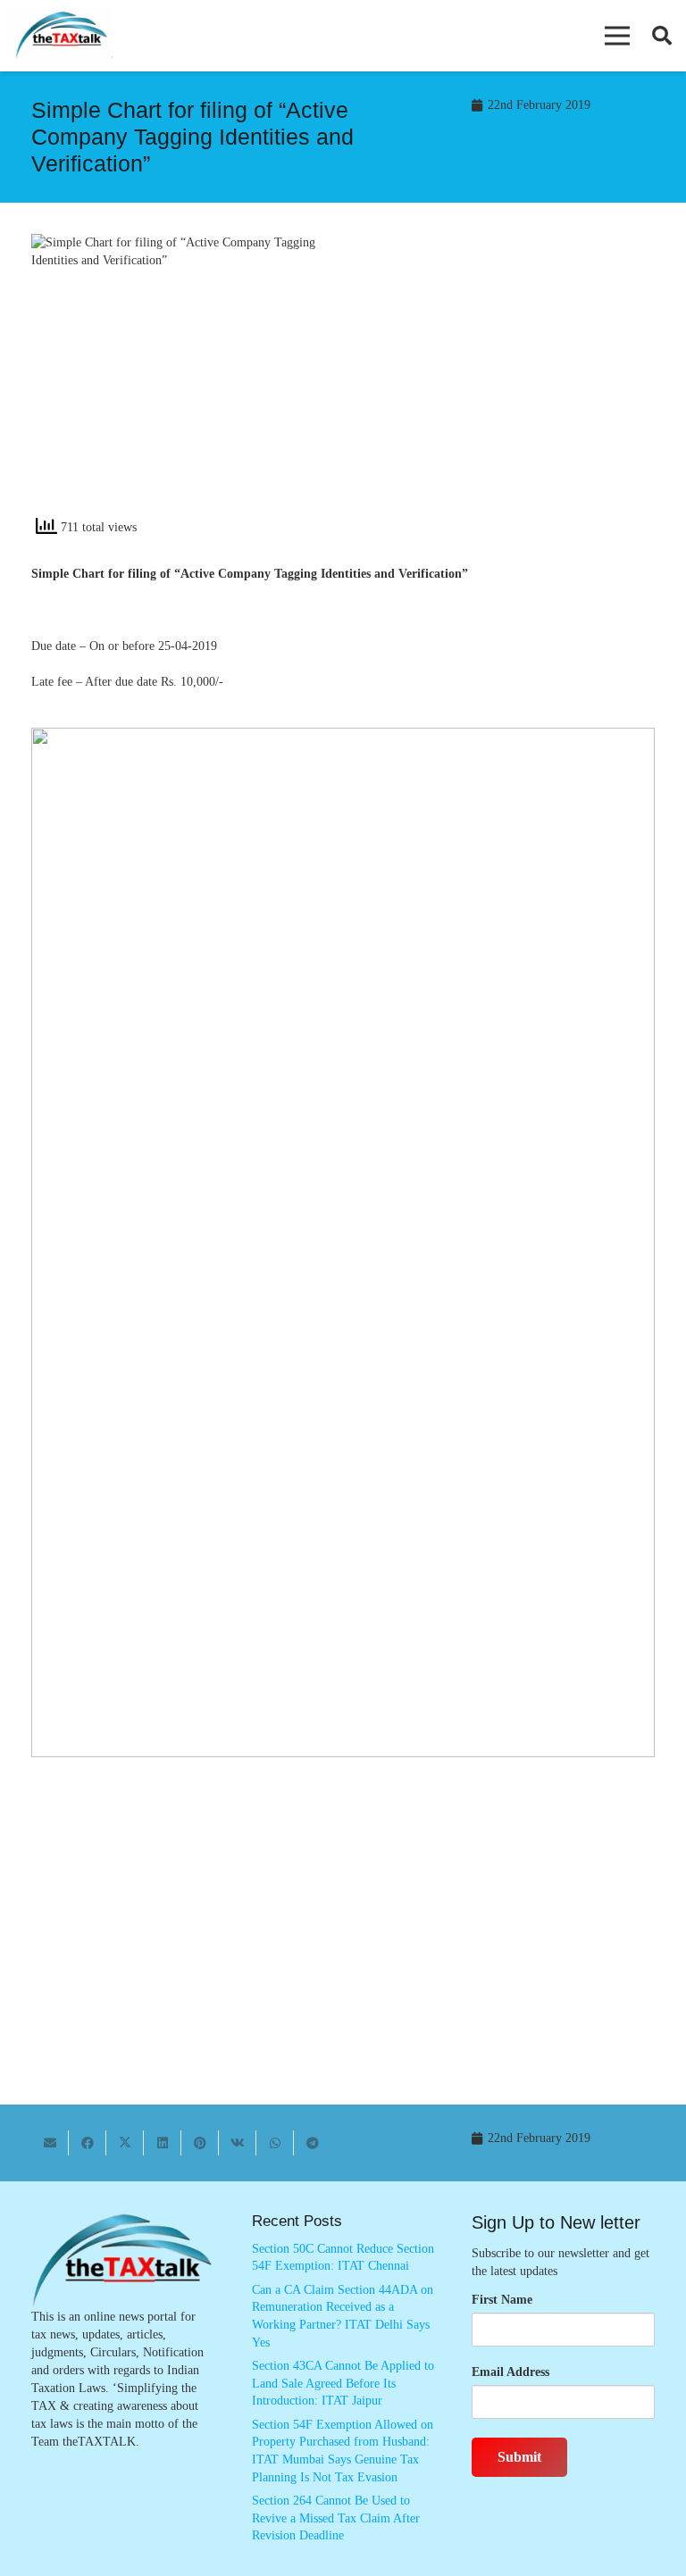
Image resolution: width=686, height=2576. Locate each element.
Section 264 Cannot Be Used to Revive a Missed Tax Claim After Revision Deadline (336, 2518)
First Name (502, 2300)
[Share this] (88, 2143)
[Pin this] (200, 2143)
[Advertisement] (508, 381)
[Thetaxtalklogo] (63, 36)
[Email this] (50, 2143)
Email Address (510, 2372)
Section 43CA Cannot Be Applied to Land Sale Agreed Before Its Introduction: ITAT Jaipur (343, 2383)
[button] (617, 36)
